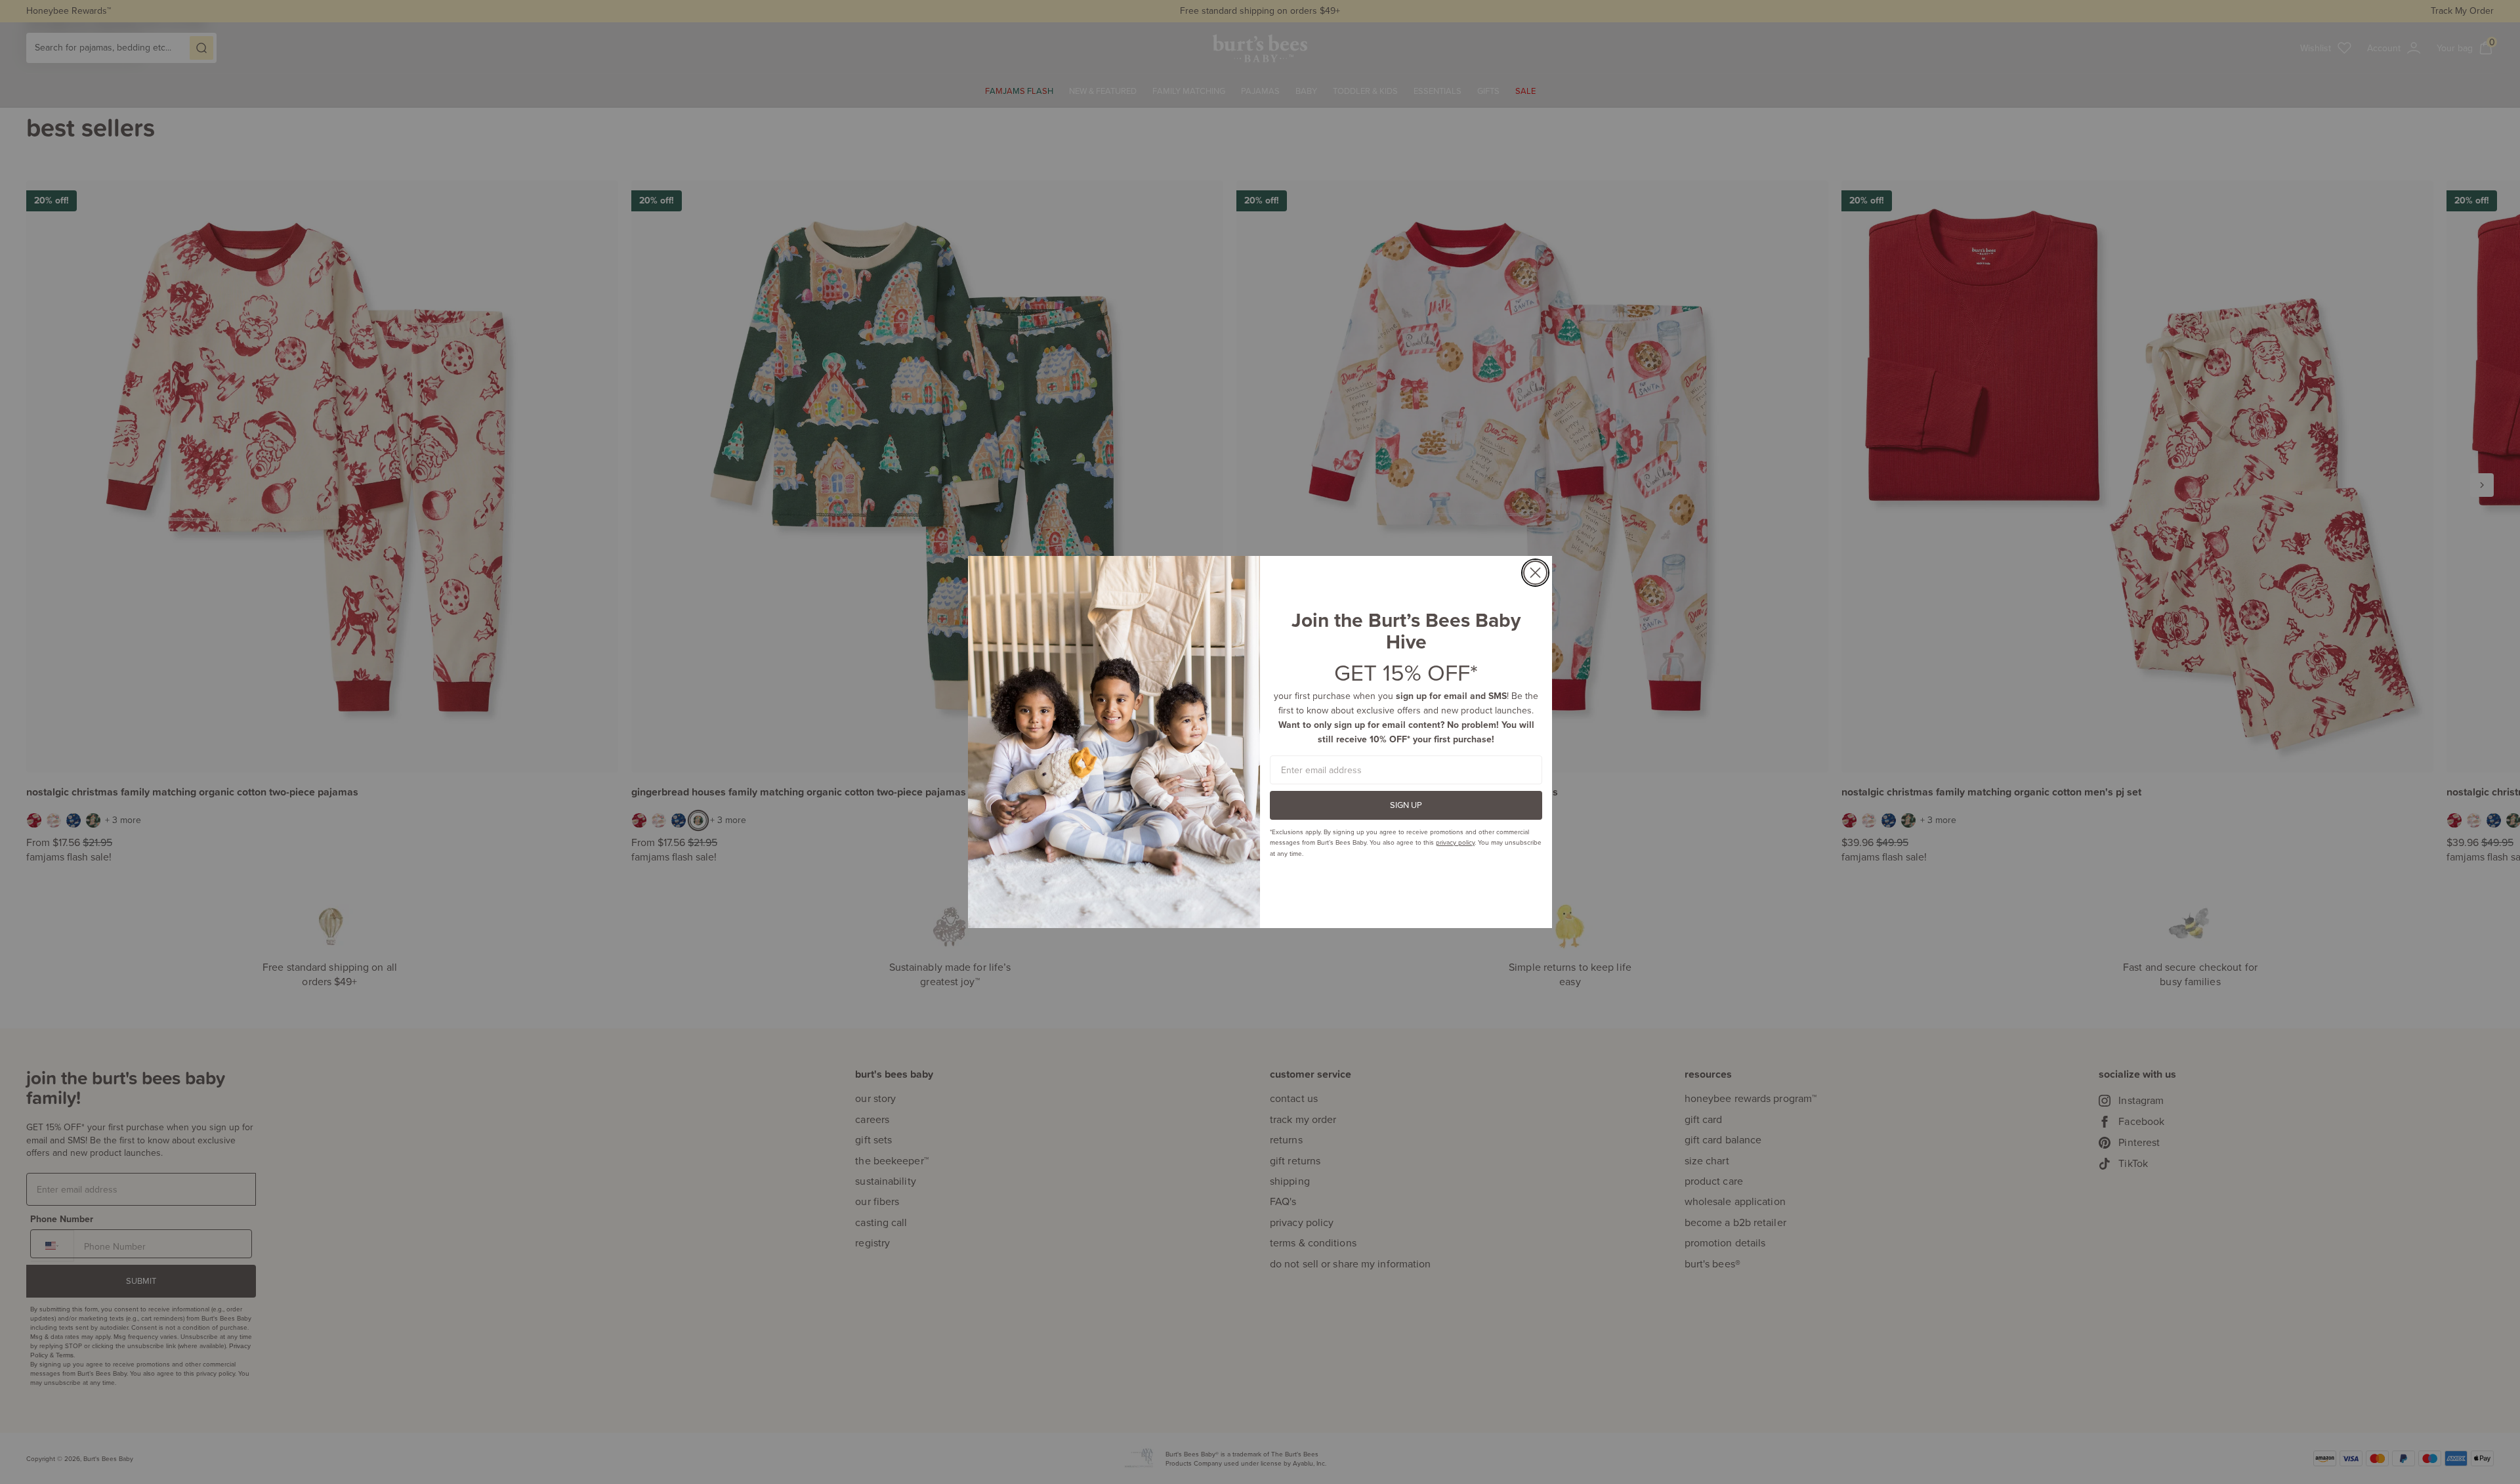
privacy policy (1455, 842)
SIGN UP (1406, 805)
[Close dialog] (1535, 573)
